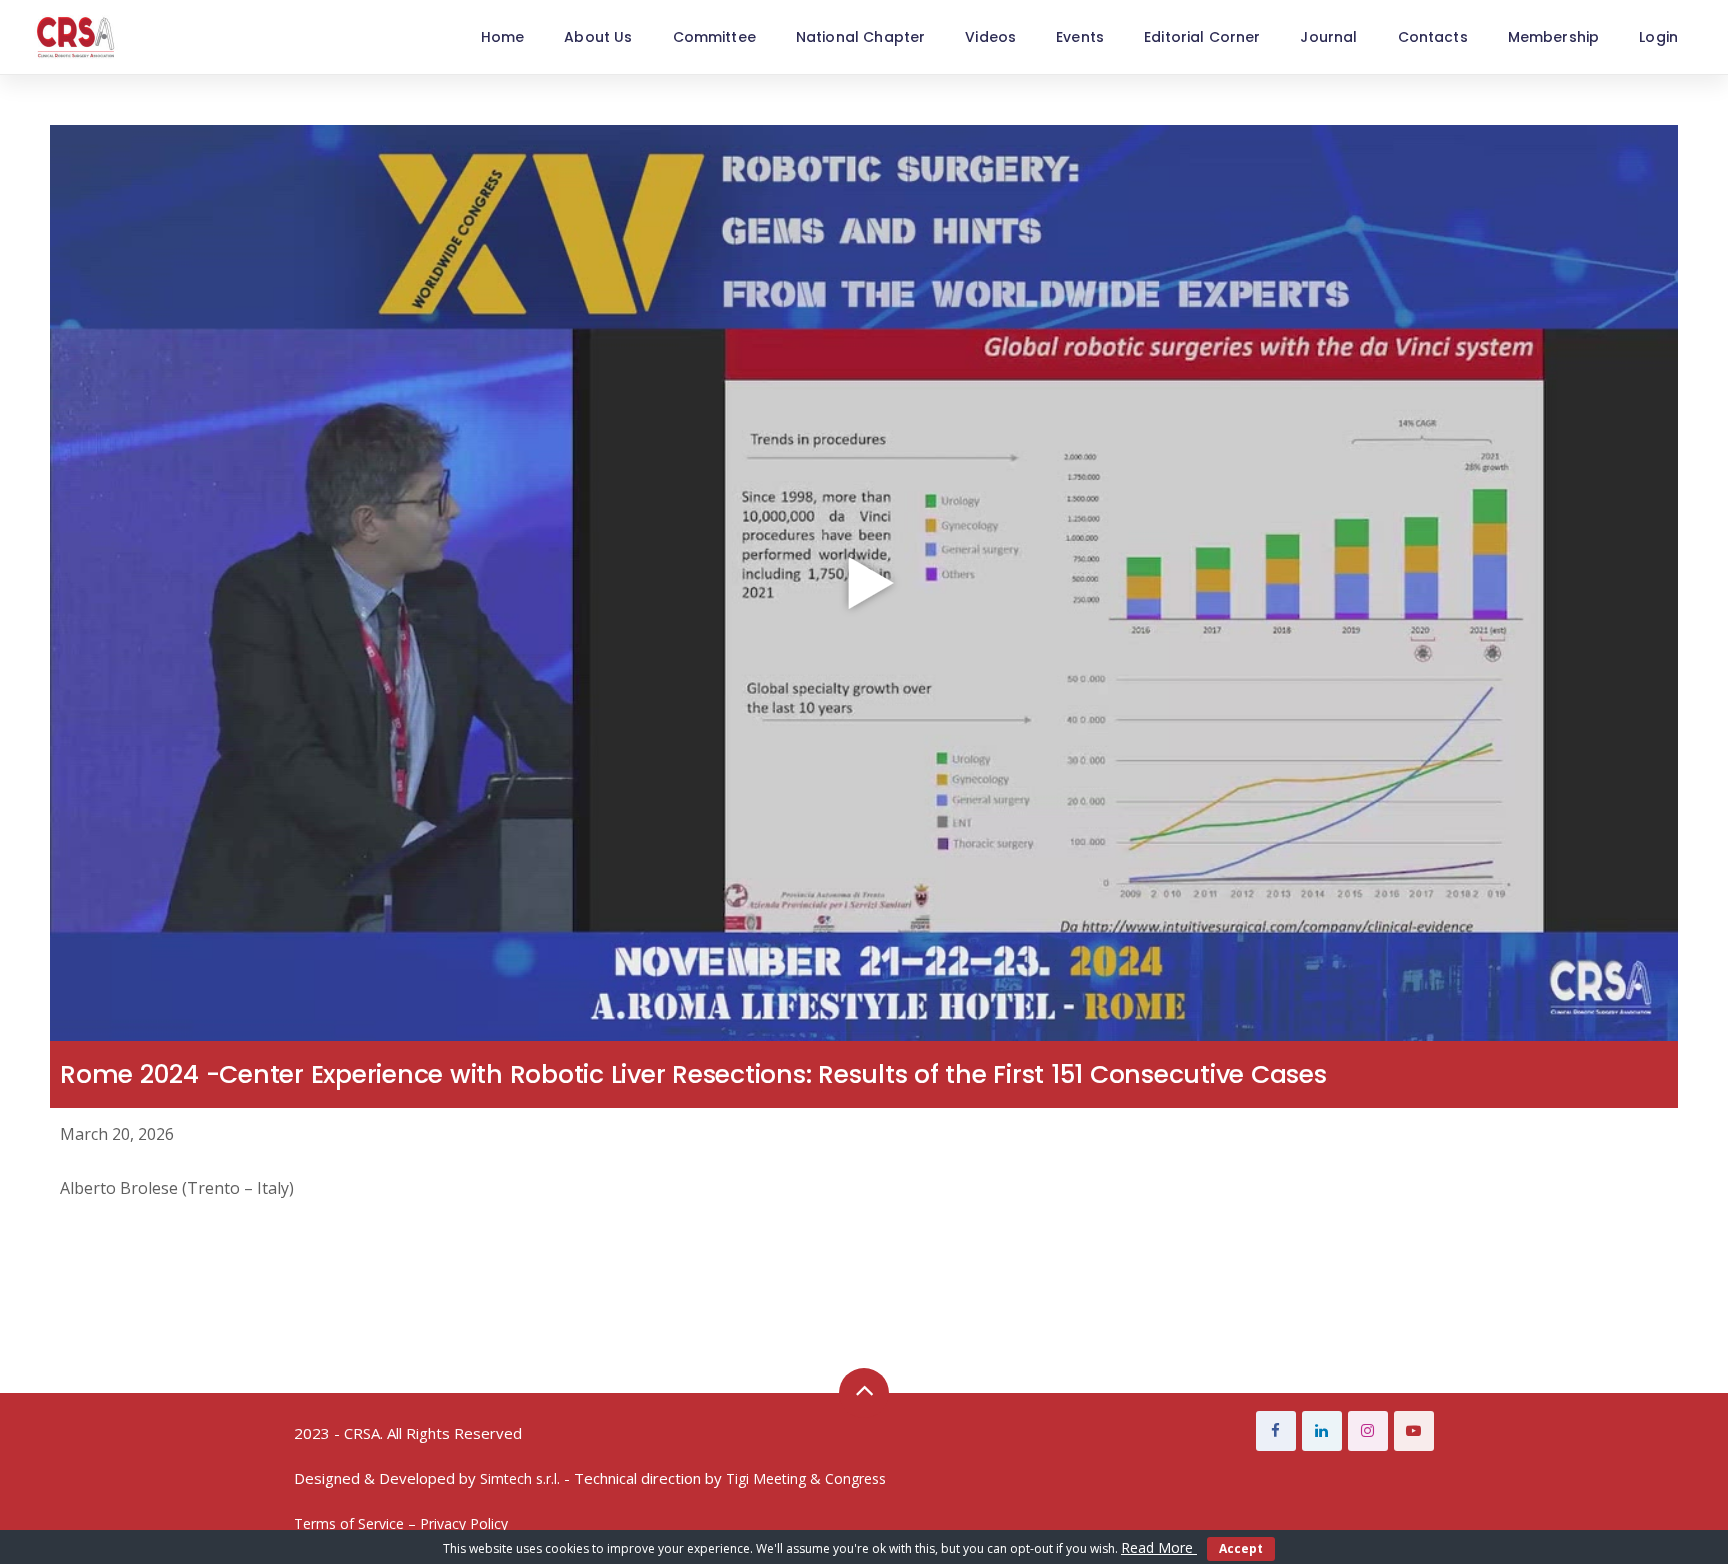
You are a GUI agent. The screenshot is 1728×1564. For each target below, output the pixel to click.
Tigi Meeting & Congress (806, 1478)
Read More (1159, 1547)
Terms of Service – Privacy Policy (401, 1523)
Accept (1241, 1548)
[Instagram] (1368, 1431)
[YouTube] (1414, 1431)
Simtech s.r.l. (520, 1478)
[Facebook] (1276, 1431)
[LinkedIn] (1322, 1431)
